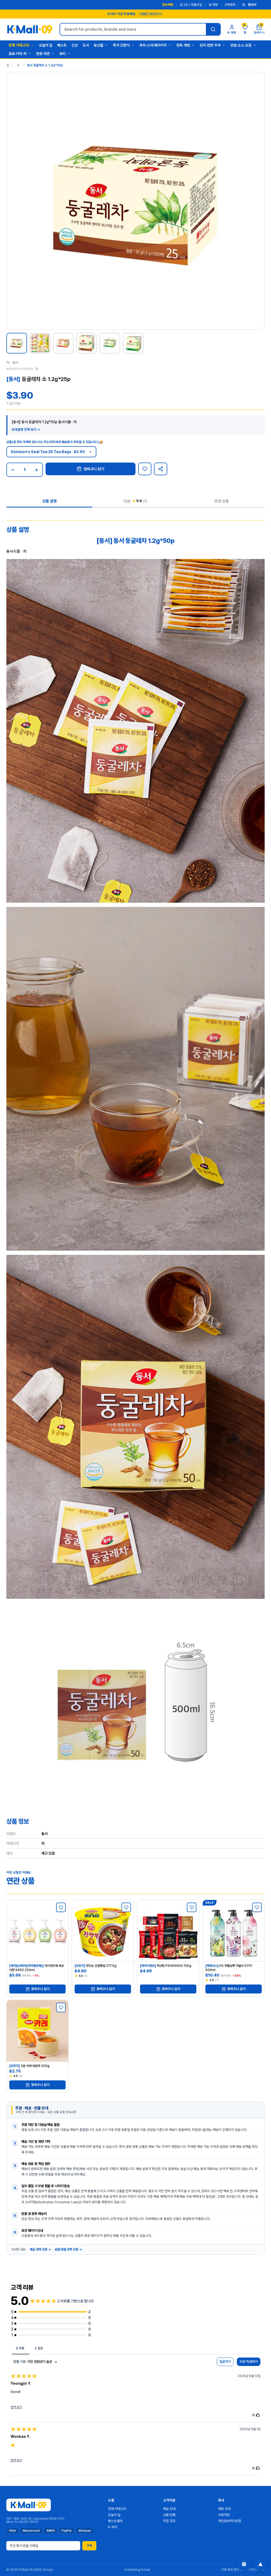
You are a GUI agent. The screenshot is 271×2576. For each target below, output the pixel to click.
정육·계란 (183, 45)
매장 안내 (224, 2509)
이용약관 (224, 2515)
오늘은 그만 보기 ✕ (151, 14)
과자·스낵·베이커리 (153, 45)
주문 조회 (169, 2521)
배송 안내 (169, 2509)
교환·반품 (169, 2515)
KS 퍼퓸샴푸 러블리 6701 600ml (229, 1968)
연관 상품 (222, 501)
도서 (86, 45)
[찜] (145, 469)
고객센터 (230, 5)
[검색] (213, 29)
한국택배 (168, 5)
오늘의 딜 (46, 45)
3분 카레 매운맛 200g (29, 2066)
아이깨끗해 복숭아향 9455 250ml (37, 1968)
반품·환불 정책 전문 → (68, 2249)
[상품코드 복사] (37, 369)
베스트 (62, 45)
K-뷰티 (113, 2527)
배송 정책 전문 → (40, 2249)
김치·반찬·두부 (210, 45)
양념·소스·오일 (241, 45)
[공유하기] (161, 469)
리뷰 (135, 501)
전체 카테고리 (19, 45)
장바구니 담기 (94, 469)
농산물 (98, 45)
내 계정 (213, 5)
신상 (75, 45)
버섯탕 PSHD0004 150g (166, 1966)
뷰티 (62, 54)
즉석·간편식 (121, 45)
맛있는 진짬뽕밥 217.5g (96, 1966)
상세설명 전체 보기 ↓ (26, 430)
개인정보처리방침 (230, 2521)
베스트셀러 (115, 2521)
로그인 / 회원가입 (191, 5)
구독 (89, 2546)
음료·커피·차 (17, 54)
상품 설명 (49, 501)
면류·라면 (43, 54)
